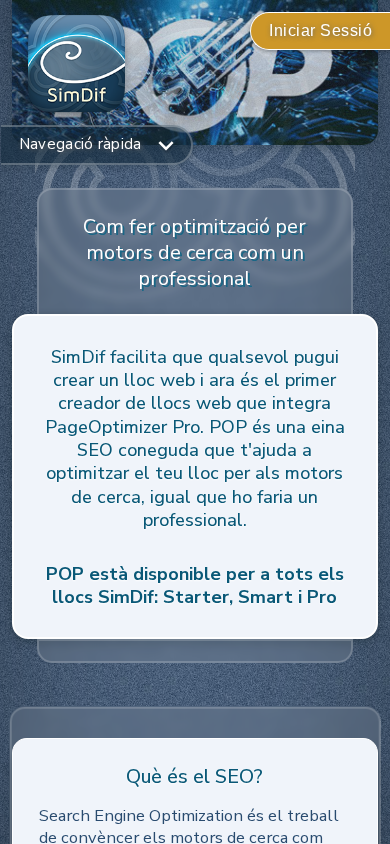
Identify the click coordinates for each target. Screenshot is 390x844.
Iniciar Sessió (320, 30)
